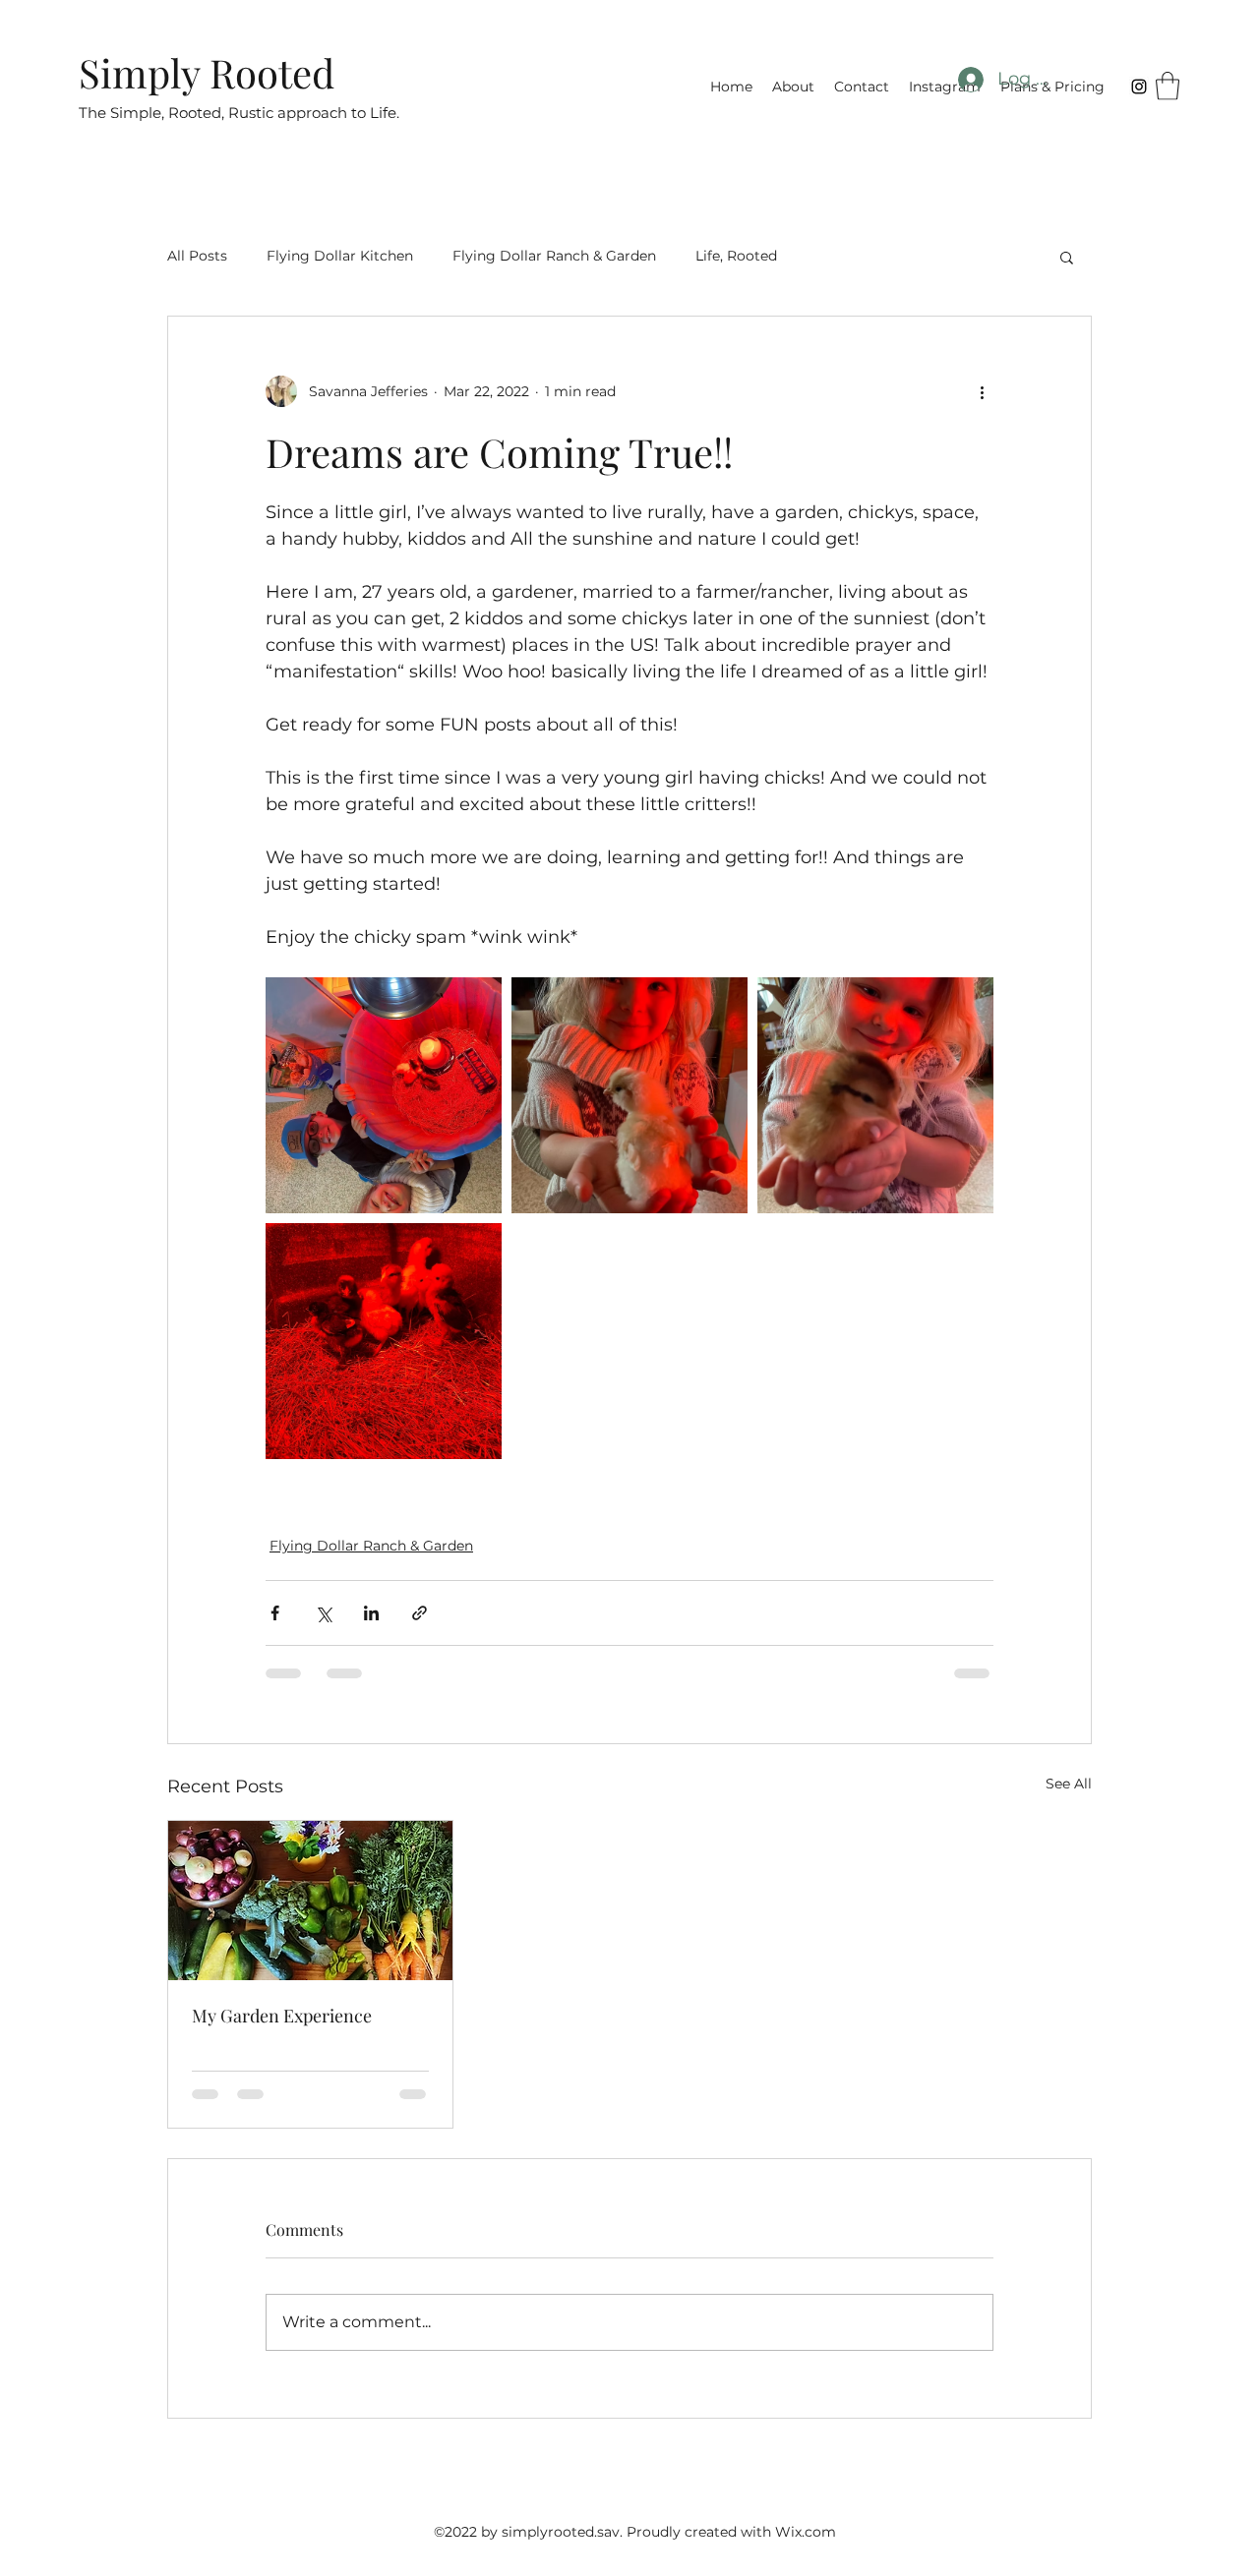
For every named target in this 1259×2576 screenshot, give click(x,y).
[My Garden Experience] (310, 1901)
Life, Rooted (736, 256)
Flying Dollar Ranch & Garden (554, 256)
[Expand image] (384, 1095)
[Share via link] (420, 1613)
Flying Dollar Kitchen (340, 256)
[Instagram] (1139, 87)
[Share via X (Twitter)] (323, 1613)
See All (1069, 1784)
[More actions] (982, 391)
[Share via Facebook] (275, 1613)
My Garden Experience (282, 2016)
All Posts (197, 256)
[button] (1168, 86)
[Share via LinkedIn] (371, 1613)
